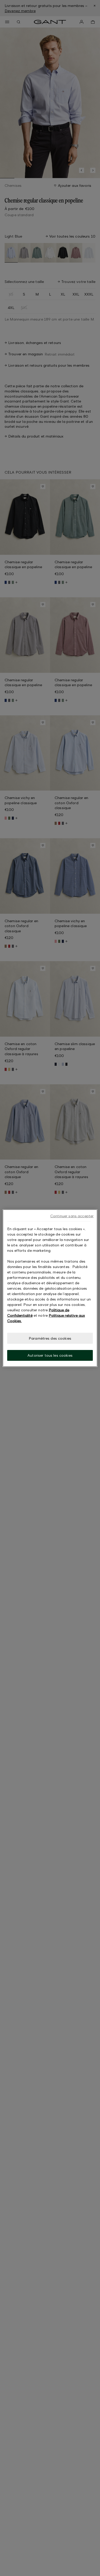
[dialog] (50, 1288)
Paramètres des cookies (50, 1338)
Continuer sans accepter (72, 1216)
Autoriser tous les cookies (50, 1355)
